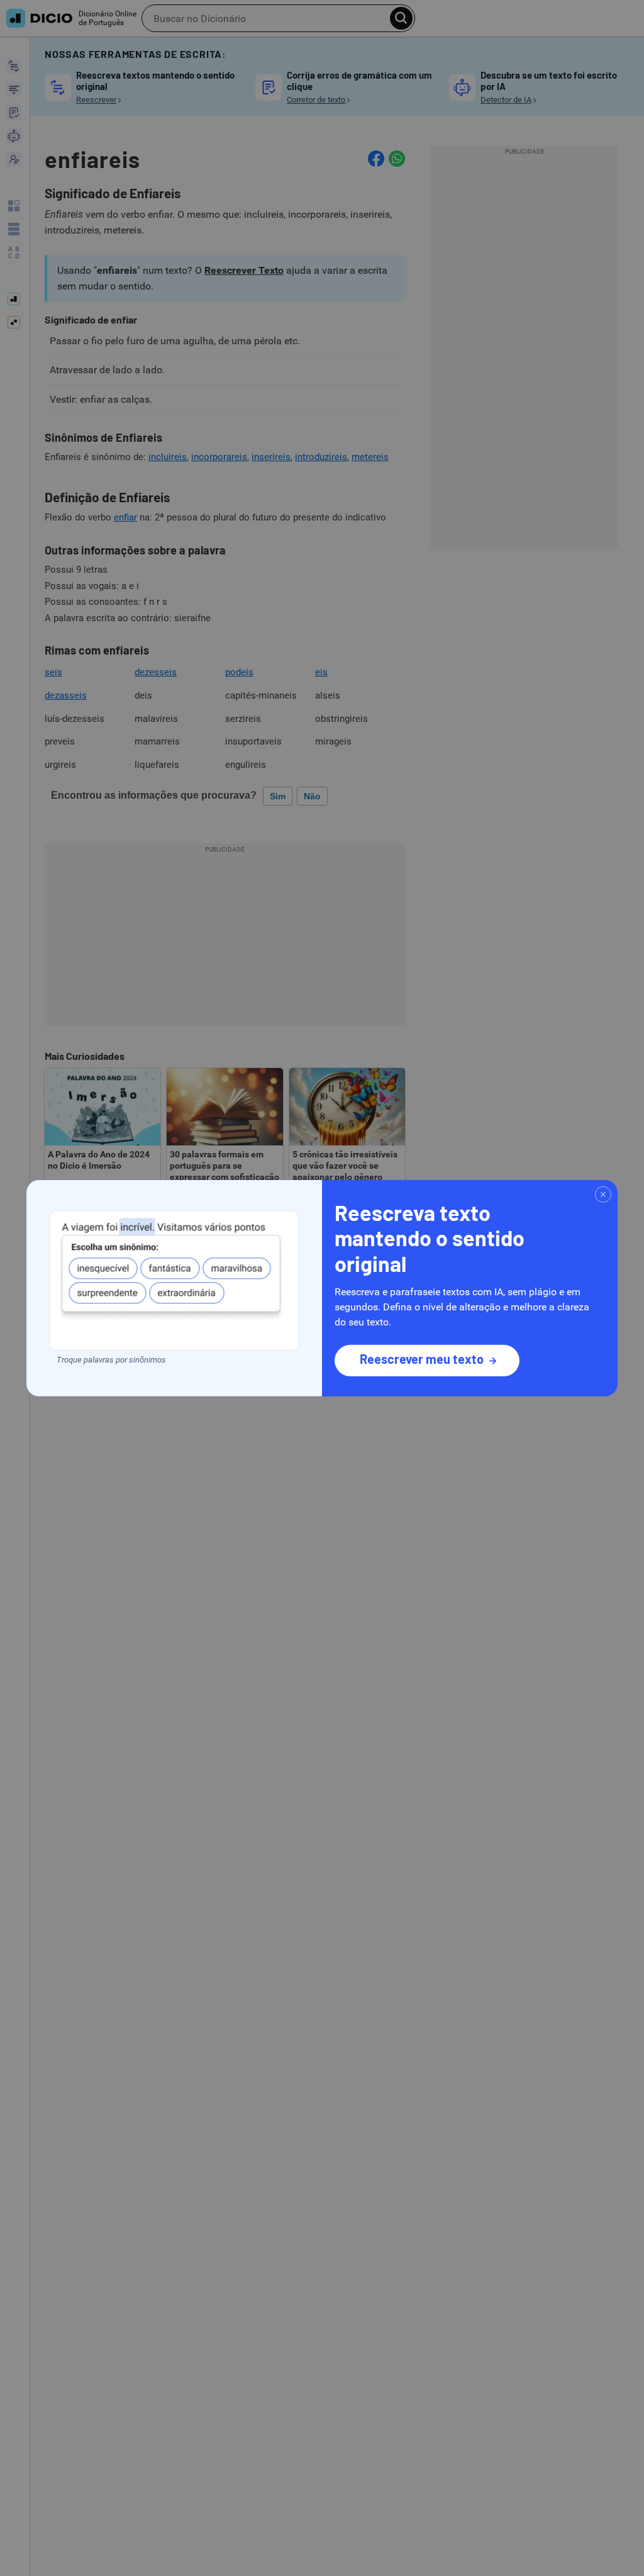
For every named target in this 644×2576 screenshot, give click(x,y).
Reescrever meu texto (422, 1359)
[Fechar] (603, 1194)
